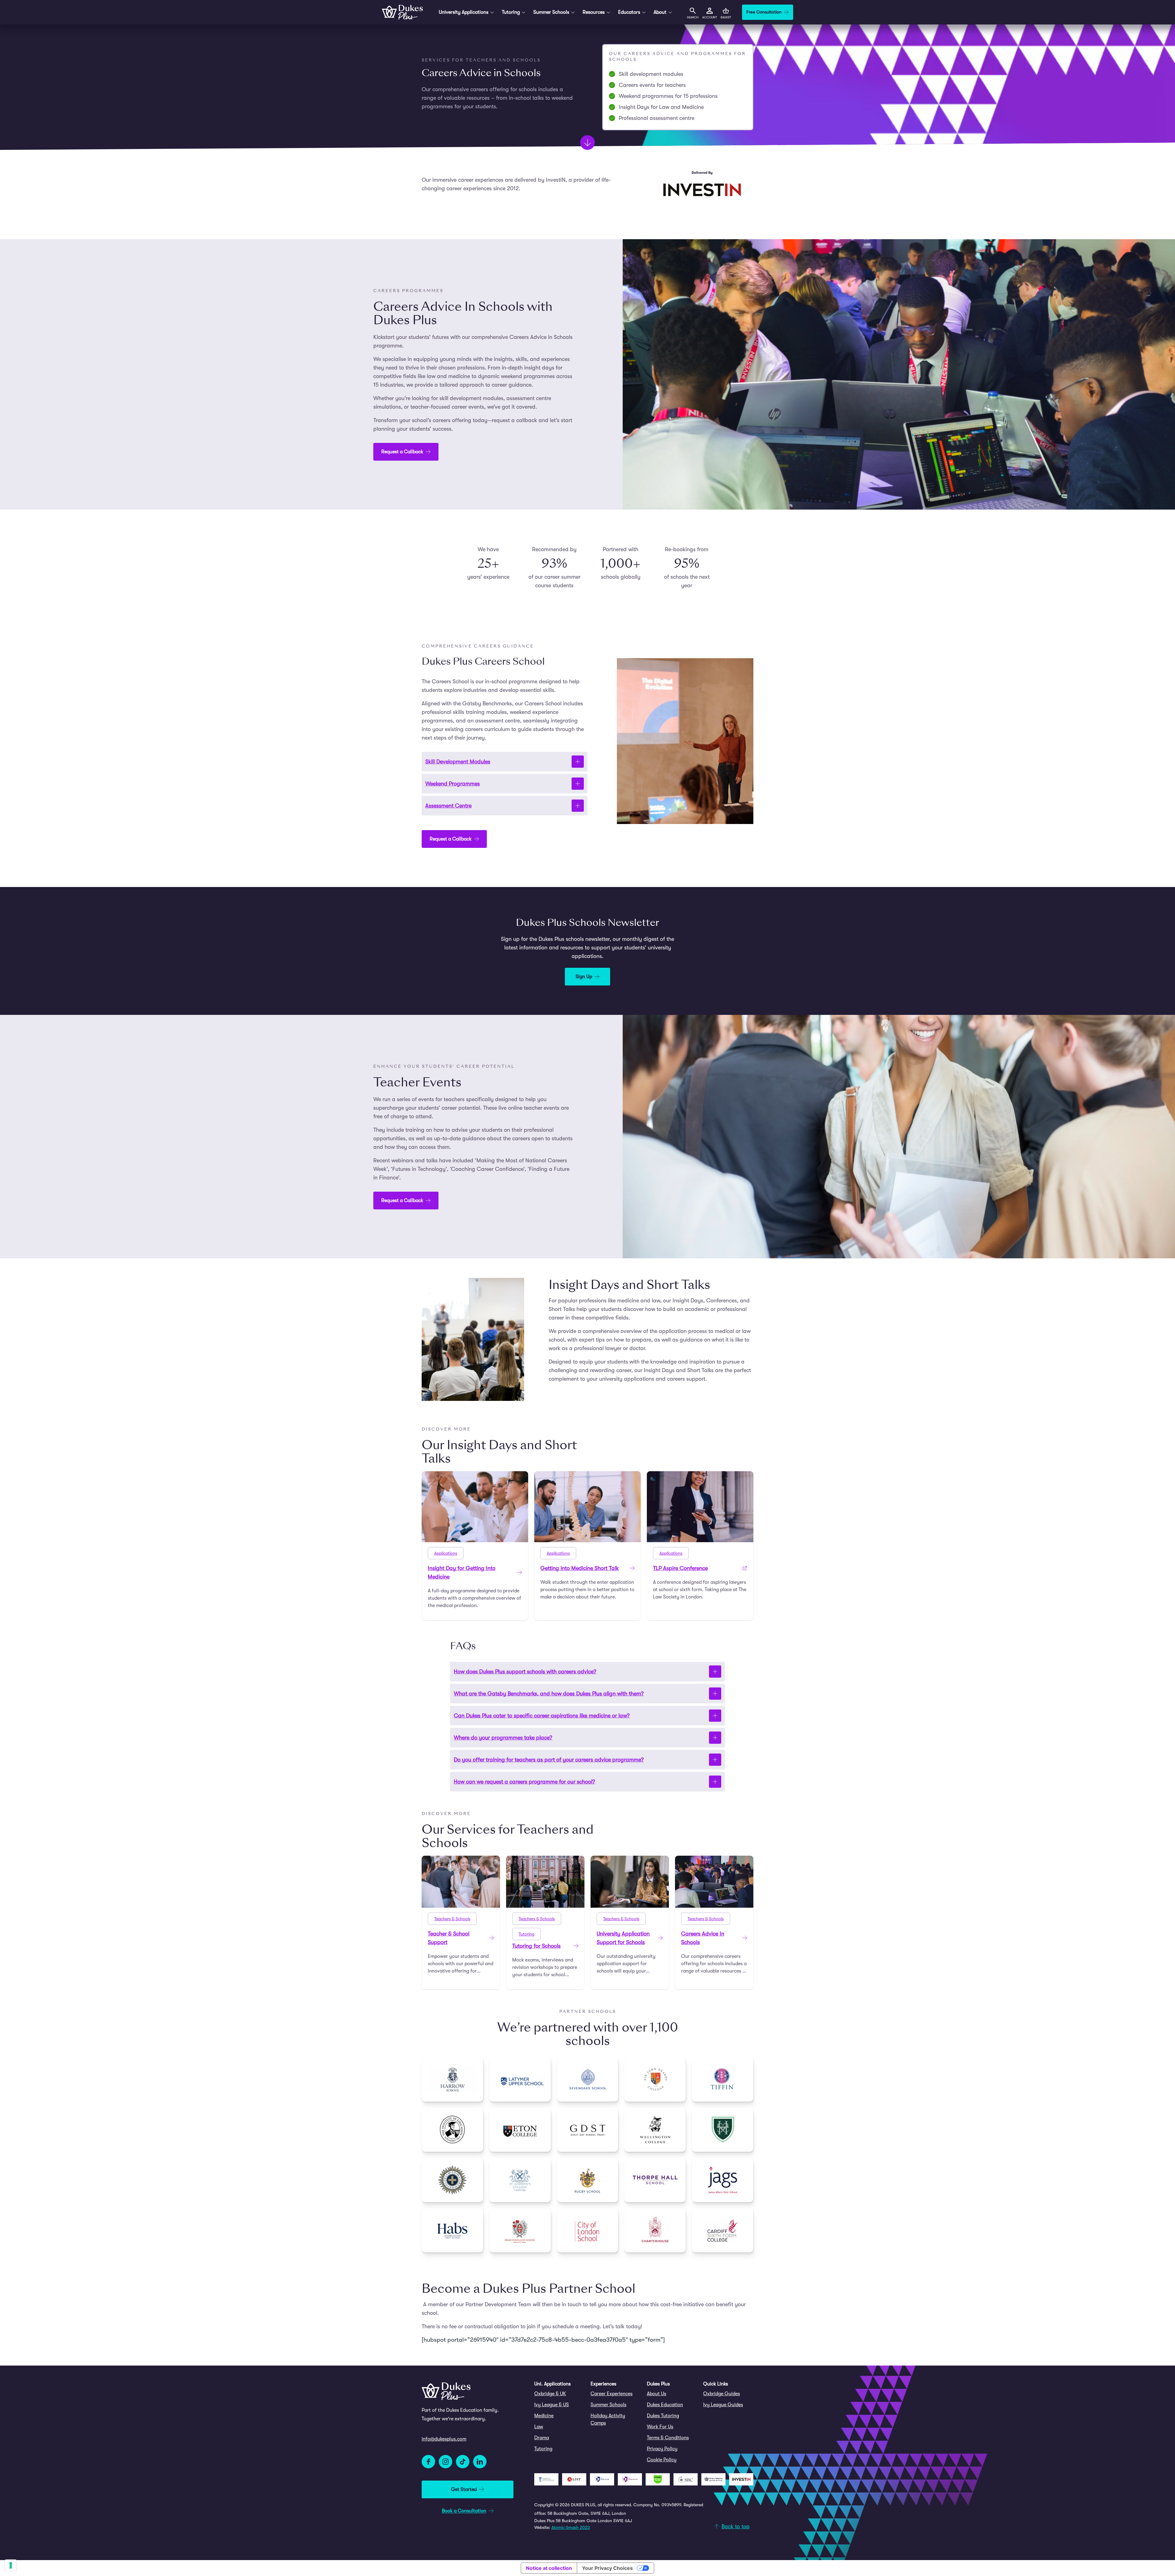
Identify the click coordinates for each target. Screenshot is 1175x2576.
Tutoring (543, 2449)
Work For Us (660, 2427)
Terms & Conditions (668, 2438)
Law (539, 2427)
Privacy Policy (662, 2449)
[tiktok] (463, 2462)
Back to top (736, 2526)
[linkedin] (480, 2462)
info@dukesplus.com (444, 2439)
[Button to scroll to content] (587, 143)
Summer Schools (608, 2405)
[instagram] (446, 2462)
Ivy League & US (552, 2405)
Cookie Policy (662, 2460)
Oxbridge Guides (722, 2394)
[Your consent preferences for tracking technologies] (11, 2565)
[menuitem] (559, 2394)
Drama (542, 2438)
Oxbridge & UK (550, 2394)
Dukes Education (665, 2405)
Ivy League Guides (723, 2405)
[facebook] (428, 2462)
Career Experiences (612, 2394)
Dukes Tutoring (663, 2416)
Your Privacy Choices (607, 2568)
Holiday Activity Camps (608, 2419)
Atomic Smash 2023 (571, 2527)
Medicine (544, 2416)
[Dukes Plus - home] (402, 12)
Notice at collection (549, 2568)
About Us (657, 2394)
